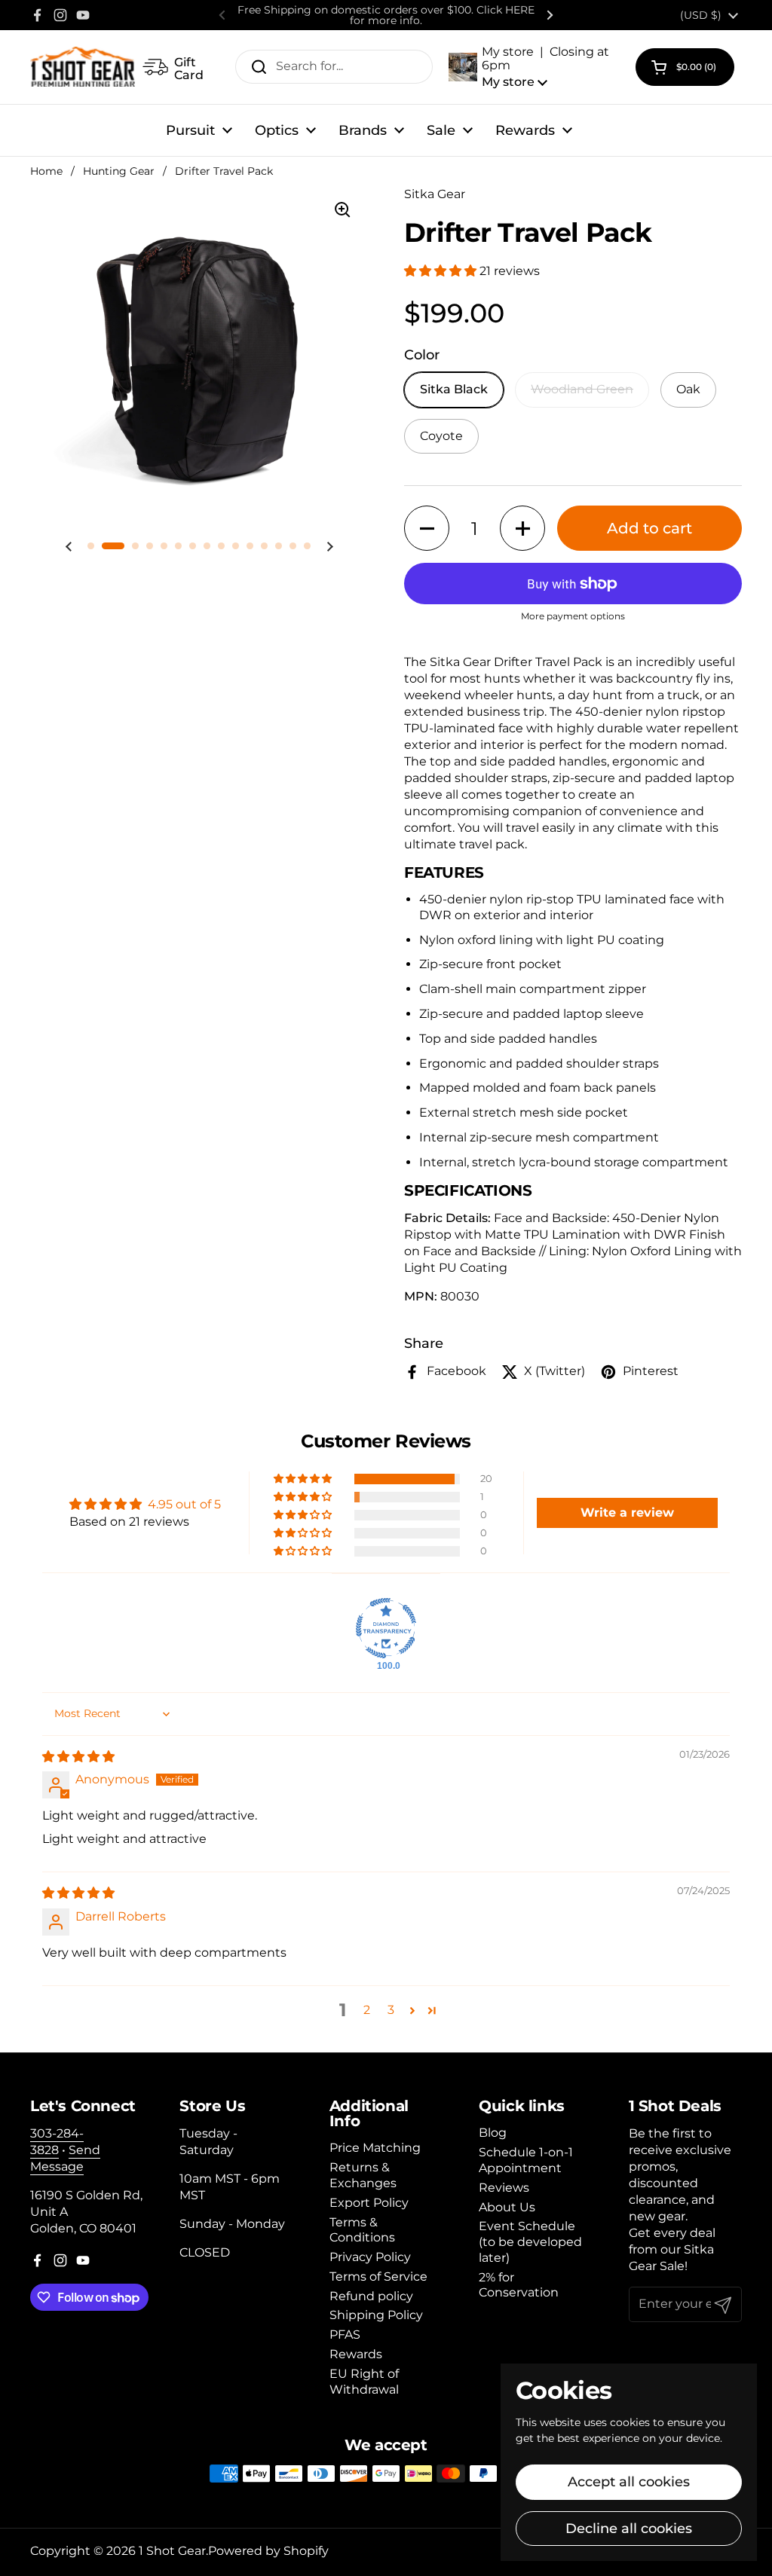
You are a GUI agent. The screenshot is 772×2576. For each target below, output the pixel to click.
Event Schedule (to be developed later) (530, 2242)
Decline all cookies (629, 2529)
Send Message (65, 2158)
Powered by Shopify (268, 2551)
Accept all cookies (629, 2482)
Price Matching (375, 2148)
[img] (78, 1757)
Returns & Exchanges (363, 2175)
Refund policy (371, 2296)
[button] (535, 67)
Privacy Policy (370, 2257)
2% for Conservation (519, 2285)
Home (46, 171)
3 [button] (391, 2010)
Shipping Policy (376, 2315)
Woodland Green (582, 389)
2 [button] (367, 2010)
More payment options (573, 616)
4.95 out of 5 (184, 1504)
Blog (493, 2133)
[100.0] (386, 1628)
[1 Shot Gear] (83, 67)
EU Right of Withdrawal (364, 2382)
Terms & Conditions (362, 2230)
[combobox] (334, 67)
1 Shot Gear (172, 2551)
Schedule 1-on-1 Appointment (526, 2160)
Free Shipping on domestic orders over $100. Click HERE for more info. (386, 15)
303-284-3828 (57, 2142)
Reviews (504, 2188)
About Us (507, 2207)
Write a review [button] (627, 1513)
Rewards (356, 2354)
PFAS (345, 2335)
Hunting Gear (119, 171)
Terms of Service (378, 2277)
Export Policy (369, 2203)
